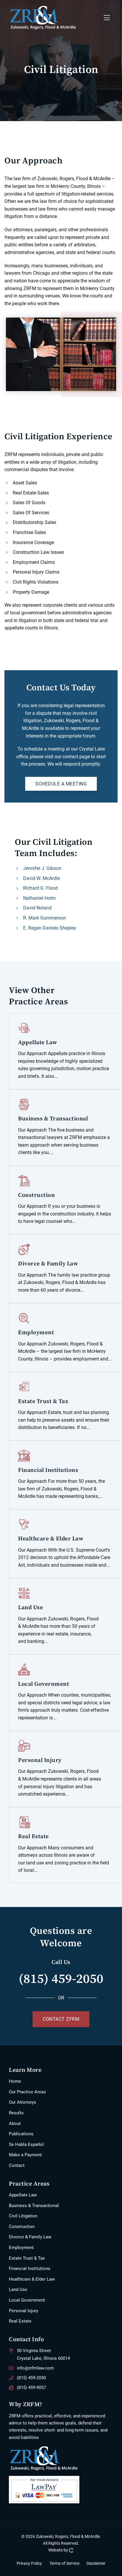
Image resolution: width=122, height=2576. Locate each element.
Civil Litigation (23, 2216)
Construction (22, 2227)
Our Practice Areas (27, 2092)
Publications (21, 2134)
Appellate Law (23, 2195)
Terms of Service (64, 2563)
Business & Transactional (34, 2206)
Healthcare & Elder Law (32, 2279)
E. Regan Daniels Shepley (50, 928)
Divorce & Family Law (30, 2237)
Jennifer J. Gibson (42, 868)
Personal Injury (24, 2311)
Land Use (18, 2289)
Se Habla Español (26, 2144)
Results (16, 2113)
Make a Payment (25, 2155)
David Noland (37, 908)
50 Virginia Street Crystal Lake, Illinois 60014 (43, 2354)
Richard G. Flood (40, 888)
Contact (17, 2165)
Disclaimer (96, 2563)
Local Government (27, 2300)
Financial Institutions (30, 2269)
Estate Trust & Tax (27, 2258)
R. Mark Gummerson (45, 918)
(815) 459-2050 (61, 1978)
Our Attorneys (23, 2102)
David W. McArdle (41, 878)
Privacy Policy (29, 2563)
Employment (21, 2248)
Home (15, 2081)
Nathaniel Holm (39, 898)
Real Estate (20, 2321)
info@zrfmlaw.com (35, 2368)
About (15, 2123)
